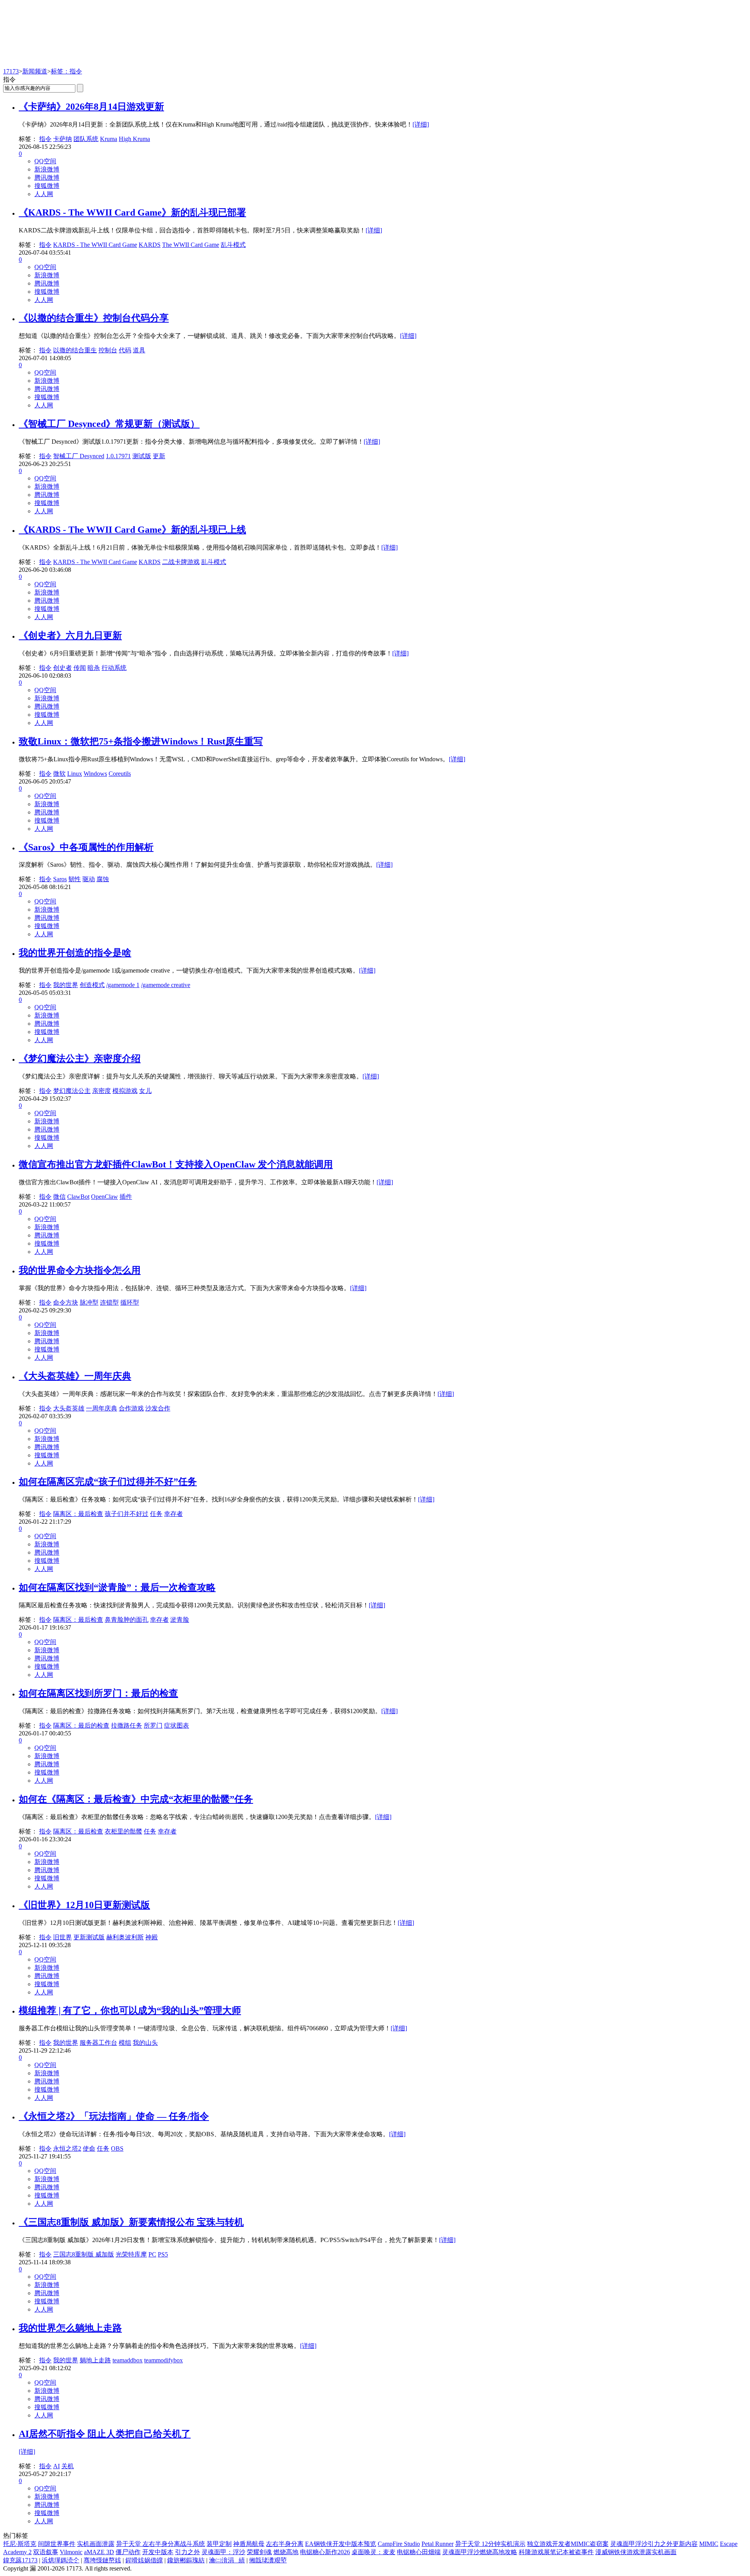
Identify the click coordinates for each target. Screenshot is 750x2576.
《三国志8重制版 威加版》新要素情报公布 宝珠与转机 (131, 2222)
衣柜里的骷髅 (123, 1831)
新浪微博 (47, 169)
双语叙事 (46, 2552)
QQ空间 (45, 161)
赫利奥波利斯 (125, 1937)
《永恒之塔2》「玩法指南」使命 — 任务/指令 (114, 2116)
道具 (139, 350)
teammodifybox (163, 2360)
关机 (68, 2466)
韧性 (75, 879)
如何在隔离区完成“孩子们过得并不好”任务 (108, 1482)
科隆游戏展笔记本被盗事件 (556, 2552)
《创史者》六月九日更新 (70, 636)
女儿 (145, 1091)
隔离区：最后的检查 (81, 1725)
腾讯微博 (47, 178)
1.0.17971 (118, 456)
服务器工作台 (98, 2043)
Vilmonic (71, 2552)
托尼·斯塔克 (20, 2544)
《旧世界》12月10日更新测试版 (84, 1905)
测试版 (142, 456)
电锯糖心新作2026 (325, 2552)
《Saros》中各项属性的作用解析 (86, 847)
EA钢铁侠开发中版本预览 (341, 2544)
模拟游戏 (125, 1091)
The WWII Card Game (191, 245)
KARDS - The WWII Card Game (95, 245)
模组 (125, 2043)
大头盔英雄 (69, 1408)
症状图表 (177, 1725)
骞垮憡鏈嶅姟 (102, 2560)
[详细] (421, 124)
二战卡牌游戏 (181, 562)
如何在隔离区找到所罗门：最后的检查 (98, 1693)
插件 (126, 1197)
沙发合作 (158, 1408)
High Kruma (134, 139)
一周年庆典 (102, 1408)
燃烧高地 (286, 2552)
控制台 (108, 350)
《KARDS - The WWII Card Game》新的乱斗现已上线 (132, 530)
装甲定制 (219, 2544)
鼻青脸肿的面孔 (127, 1620)
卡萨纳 (62, 139)
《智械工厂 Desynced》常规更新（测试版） (109, 424)
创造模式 (92, 985)
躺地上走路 (95, 2360)
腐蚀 (103, 879)
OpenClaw (104, 1197)
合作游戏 (131, 1408)
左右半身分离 (285, 2544)
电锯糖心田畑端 (419, 2552)
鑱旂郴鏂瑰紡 (186, 2560)
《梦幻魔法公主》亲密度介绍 (80, 1059)
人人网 (44, 194)
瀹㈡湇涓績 (227, 2560)
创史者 (62, 668)
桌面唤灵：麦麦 (373, 2552)
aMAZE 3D (99, 2552)
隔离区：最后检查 (78, 1514)
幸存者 (173, 1514)
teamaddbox (128, 2360)
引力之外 (187, 2552)
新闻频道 (35, 71)
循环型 (130, 1302)
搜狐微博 (47, 186)
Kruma (109, 139)
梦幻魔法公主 (72, 1091)
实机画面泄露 (96, 2544)
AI (56, 2466)
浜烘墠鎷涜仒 (61, 2560)
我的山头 (145, 2043)
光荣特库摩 (131, 2254)
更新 (159, 456)
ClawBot (78, 1197)
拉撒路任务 (127, 1725)
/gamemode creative (166, 985)
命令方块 (66, 1302)
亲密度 (102, 1091)
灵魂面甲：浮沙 (223, 2552)
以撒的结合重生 (75, 350)
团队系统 (86, 139)
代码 (125, 350)
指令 (45, 139)
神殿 (152, 1937)
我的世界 (66, 985)
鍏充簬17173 (20, 2560)
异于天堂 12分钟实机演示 (490, 2544)
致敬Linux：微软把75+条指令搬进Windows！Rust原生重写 (141, 741)
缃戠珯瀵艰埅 (268, 2560)
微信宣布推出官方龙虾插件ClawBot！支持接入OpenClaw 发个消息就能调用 (176, 1164)
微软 (59, 774)
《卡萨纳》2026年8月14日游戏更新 (91, 107)
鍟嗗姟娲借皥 (144, 2560)
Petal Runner (437, 2544)
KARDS (150, 245)
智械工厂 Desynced (79, 456)
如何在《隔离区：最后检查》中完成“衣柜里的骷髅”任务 (136, 1799)
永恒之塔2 (67, 2148)
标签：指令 (66, 71)
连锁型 (109, 1302)
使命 (89, 2148)
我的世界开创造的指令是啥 (75, 953)
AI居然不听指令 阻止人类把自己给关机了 (105, 2434)
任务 (156, 1514)
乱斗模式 (233, 245)
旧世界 (62, 1937)
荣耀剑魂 (259, 2552)
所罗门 (153, 1725)
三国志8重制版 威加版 (84, 2254)
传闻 (80, 668)
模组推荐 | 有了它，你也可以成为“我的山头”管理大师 (130, 2010)
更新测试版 (89, 1937)
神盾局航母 (249, 2544)
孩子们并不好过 (127, 1514)
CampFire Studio (399, 2544)
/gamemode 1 (123, 985)
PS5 (163, 2254)
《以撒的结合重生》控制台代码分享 (94, 318)
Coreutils (120, 774)
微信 (59, 1197)
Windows (95, 774)
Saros (60, 879)
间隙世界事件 (57, 2544)
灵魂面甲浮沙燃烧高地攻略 (480, 2552)
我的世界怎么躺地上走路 (70, 2328)
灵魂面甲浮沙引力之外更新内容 (654, 2544)
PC (152, 2254)
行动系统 (114, 668)
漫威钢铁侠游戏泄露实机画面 (636, 2552)
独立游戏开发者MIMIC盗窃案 (568, 2544)
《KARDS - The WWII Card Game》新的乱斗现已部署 (132, 212)
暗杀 (94, 668)
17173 (11, 71)
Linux (75, 774)
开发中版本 (158, 2552)
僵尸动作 (128, 2552)
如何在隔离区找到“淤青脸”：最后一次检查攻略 (117, 1587)
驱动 (89, 879)
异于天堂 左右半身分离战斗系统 (161, 2544)
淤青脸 (180, 1620)
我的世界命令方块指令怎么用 (80, 1270)
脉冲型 (89, 1302)
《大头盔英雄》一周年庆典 (75, 1376)
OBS (117, 2148)
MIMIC (709, 2544)
